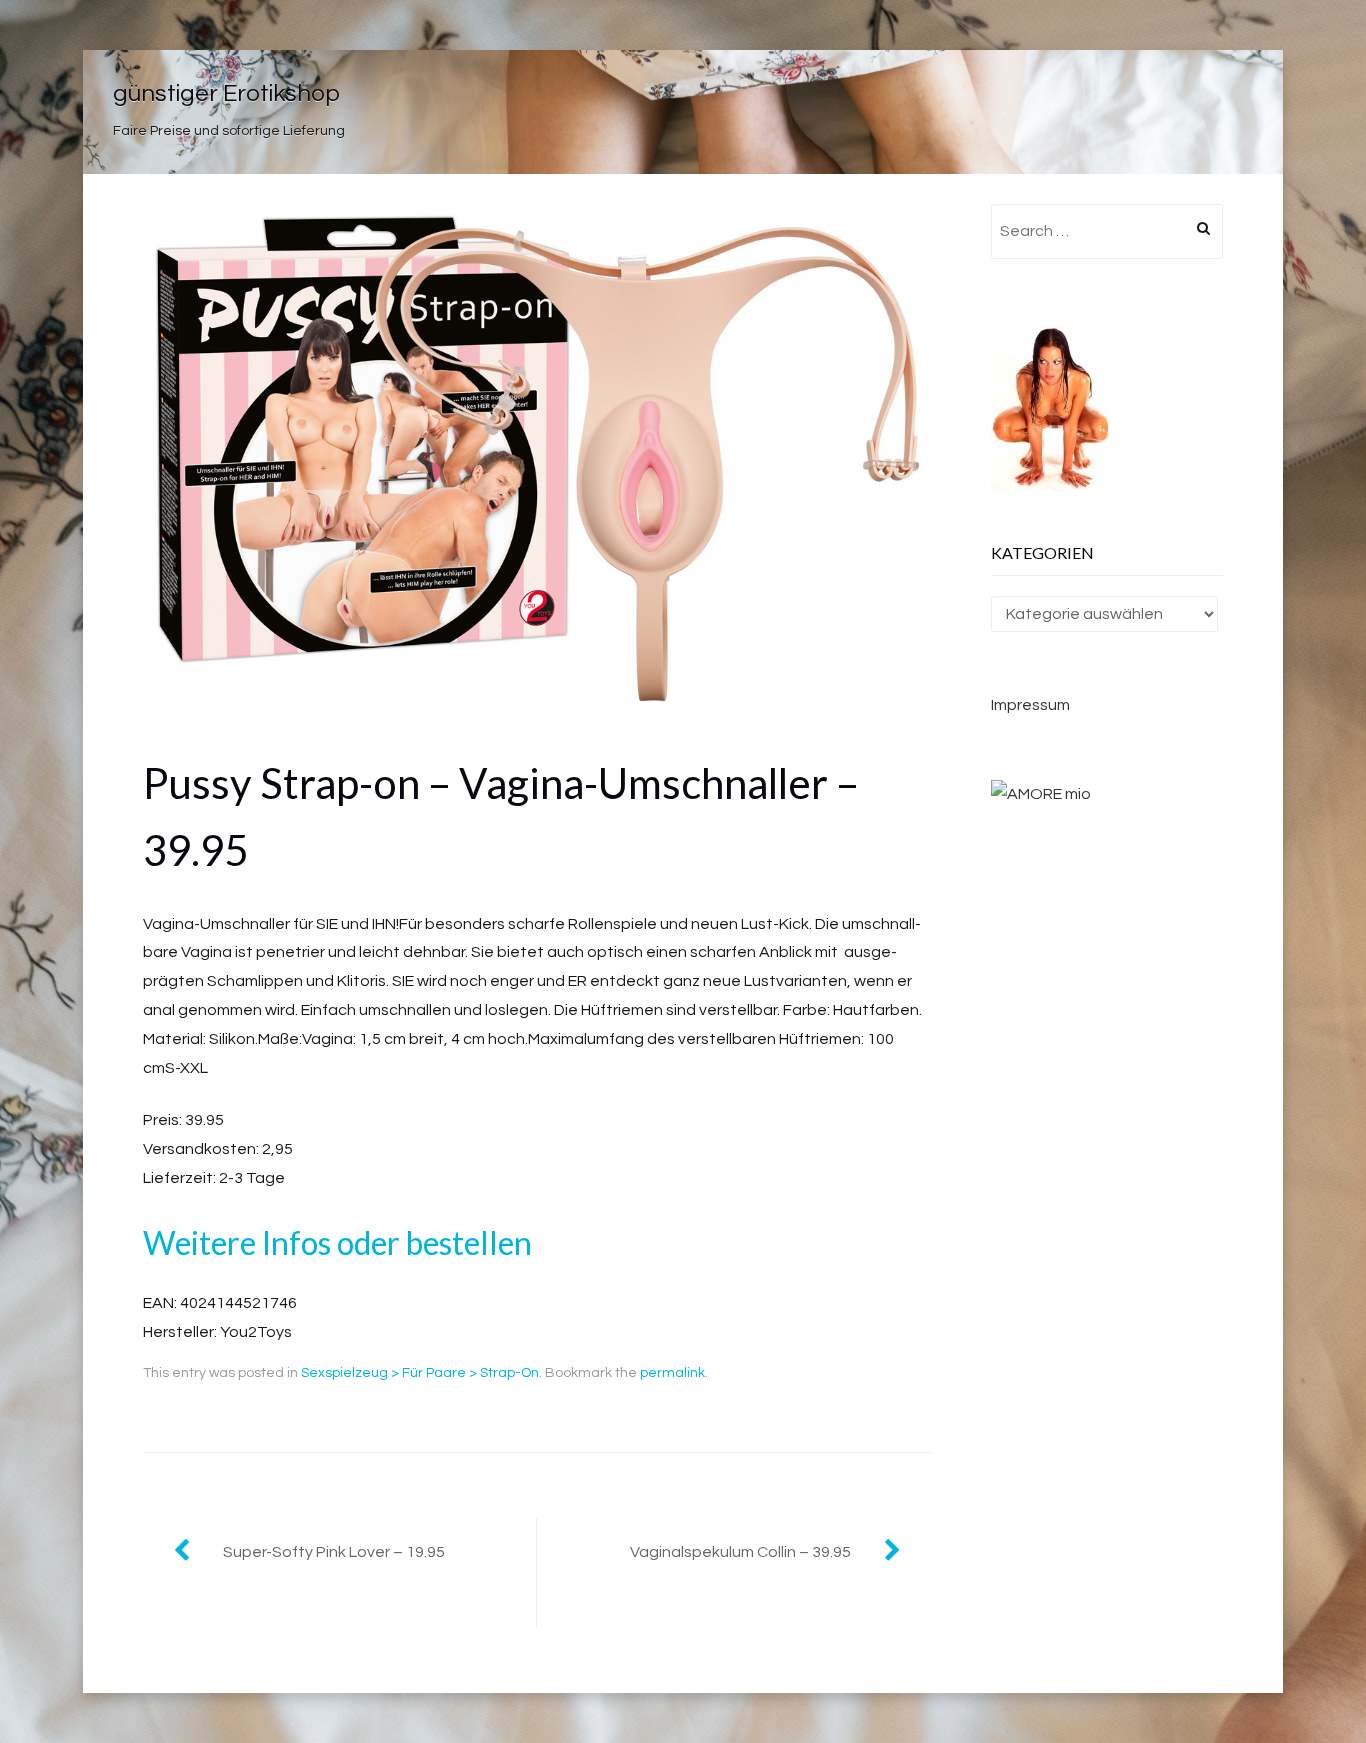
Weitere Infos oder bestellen (337, 1242)
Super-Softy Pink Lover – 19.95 (334, 1552)
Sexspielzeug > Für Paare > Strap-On (420, 1373)
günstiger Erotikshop (226, 93)
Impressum (1030, 705)
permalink (672, 1373)
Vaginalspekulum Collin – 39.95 (740, 1552)
